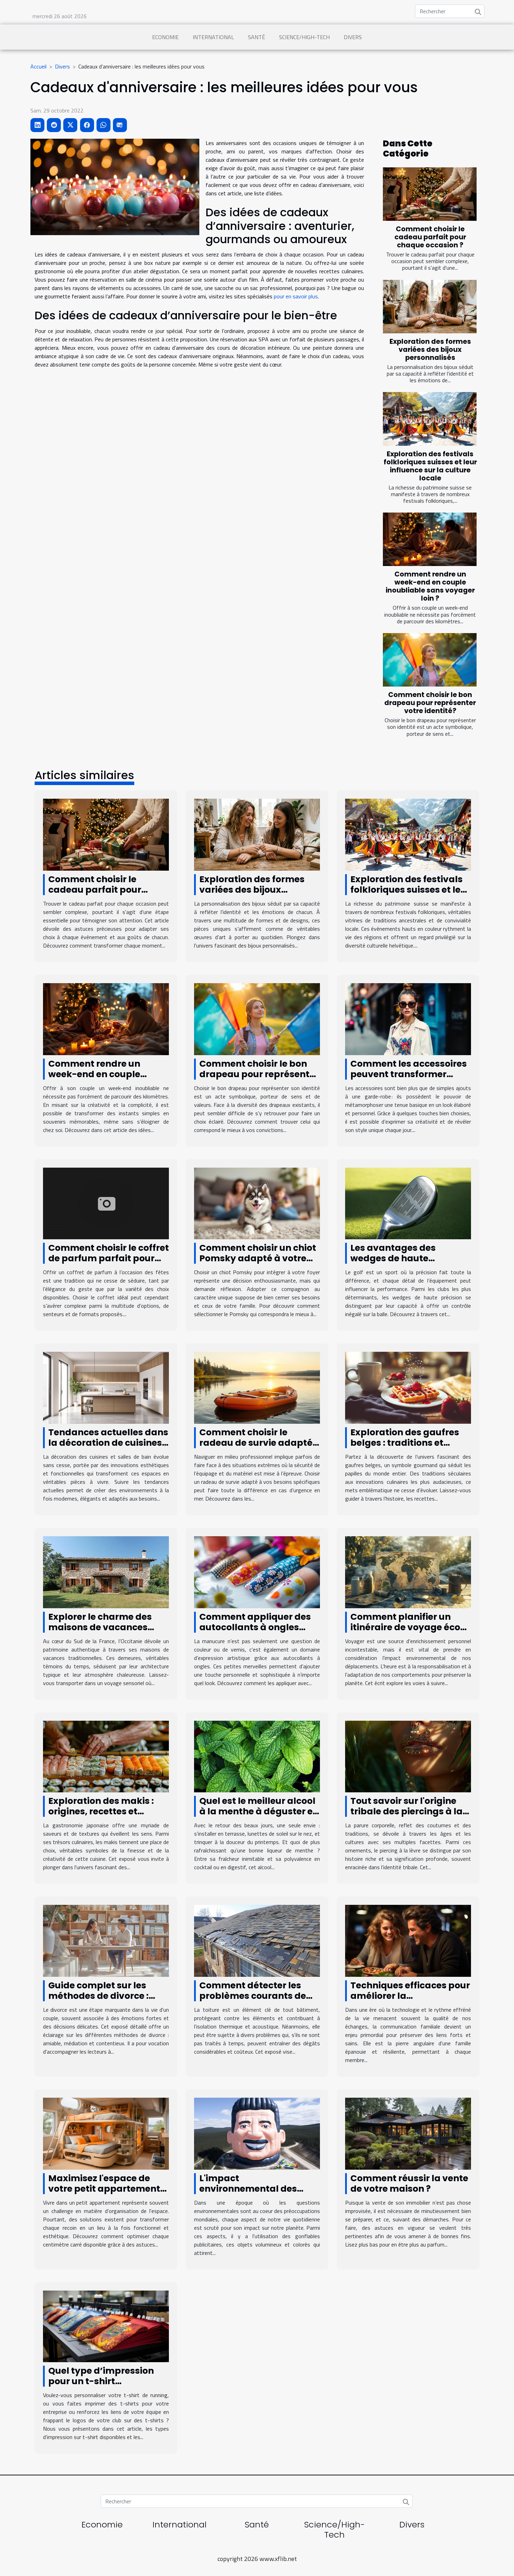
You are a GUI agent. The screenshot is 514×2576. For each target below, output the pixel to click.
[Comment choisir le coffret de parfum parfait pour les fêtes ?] (106, 1203)
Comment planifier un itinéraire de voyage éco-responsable (408, 1627)
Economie (165, 37)
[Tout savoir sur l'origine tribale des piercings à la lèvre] (408, 1756)
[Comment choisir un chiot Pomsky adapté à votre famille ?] (257, 1203)
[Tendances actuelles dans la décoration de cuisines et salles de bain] (106, 1387)
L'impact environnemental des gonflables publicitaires (254, 2189)
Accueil (38, 66)
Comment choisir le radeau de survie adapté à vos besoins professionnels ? (256, 1448)
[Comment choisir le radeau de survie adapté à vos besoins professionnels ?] (257, 1387)
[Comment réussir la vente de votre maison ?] (408, 2133)
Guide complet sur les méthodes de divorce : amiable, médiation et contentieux (99, 2001)
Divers (353, 37)
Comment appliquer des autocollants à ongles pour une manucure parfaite (255, 1632)
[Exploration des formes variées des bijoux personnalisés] (430, 307)
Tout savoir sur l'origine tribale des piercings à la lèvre (406, 1811)
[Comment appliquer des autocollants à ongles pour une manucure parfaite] (257, 1572)
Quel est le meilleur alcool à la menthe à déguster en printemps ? (259, 1811)
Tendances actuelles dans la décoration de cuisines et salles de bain (108, 1443)
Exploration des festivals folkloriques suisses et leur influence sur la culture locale (430, 466)
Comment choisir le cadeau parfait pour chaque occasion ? (430, 237)
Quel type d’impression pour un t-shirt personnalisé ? (101, 2381)
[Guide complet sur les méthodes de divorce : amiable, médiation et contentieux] (106, 1940)
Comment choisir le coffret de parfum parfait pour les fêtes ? (109, 1258)
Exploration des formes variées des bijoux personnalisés (430, 350)
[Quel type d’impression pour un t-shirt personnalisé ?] (106, 2325)
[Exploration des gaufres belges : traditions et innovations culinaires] (408, 1387)
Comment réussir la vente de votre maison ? (409, 2183)
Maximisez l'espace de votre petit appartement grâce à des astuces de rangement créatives (104, 2194)
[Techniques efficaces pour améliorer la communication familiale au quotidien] (408, 1940)
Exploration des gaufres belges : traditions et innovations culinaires (405, 1443)
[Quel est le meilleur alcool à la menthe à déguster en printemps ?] (257, 1756)
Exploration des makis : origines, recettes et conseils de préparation (102, 1811)
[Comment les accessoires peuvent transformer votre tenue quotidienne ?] (408, 1018)
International (213, 37)
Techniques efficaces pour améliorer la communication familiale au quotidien (410, 2001)
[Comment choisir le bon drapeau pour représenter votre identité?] (430, 660)
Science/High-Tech (304, 37)
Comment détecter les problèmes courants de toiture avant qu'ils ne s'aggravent (253, 2001)
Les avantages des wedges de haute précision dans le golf (399, 1258)
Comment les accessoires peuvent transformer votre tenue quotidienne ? (409, 1074)
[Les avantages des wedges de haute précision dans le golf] (408, 1203)
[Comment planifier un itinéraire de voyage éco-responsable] (408, 1572)
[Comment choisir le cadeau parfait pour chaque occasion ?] (430, 194)
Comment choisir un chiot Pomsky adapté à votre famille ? (258, 1258)
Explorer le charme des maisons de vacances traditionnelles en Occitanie (100, 1632)
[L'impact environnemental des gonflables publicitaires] (257, 2133)
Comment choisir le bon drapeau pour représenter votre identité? (430, 703)
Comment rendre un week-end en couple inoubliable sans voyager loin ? (430, 586)
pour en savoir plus (296, 296)
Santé (256, 37)
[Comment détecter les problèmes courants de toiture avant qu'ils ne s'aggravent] (257, 1940)
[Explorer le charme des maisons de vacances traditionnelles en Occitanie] (106, 1572)
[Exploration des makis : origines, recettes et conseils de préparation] (106, 1756)
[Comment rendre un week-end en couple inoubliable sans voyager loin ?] (430, 539)
